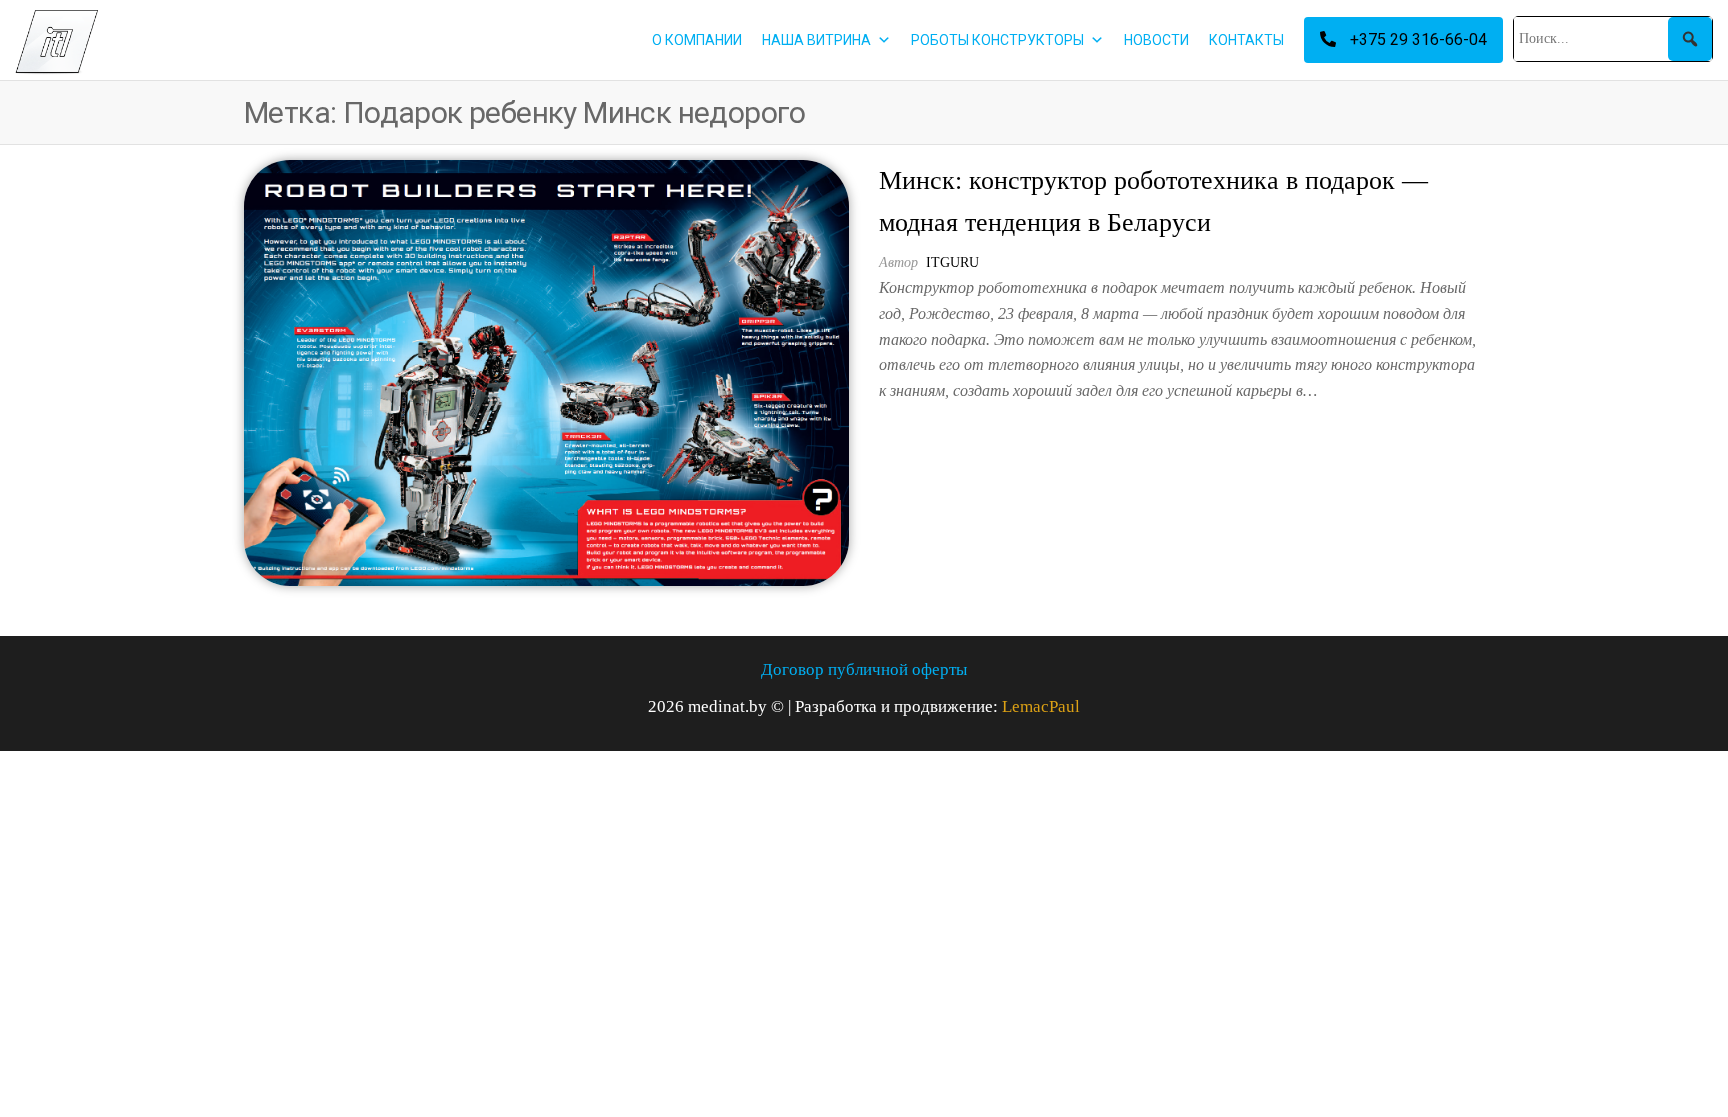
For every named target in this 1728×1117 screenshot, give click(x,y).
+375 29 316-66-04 (1416, 39)
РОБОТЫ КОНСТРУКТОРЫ (997, 40)
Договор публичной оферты (864, 669)
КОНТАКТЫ (1246, 40)
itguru (952, 262)
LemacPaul (1041, 706)
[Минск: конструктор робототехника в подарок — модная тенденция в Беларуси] (546, 371)
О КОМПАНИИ (697, 40)
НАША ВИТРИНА (816, 40)
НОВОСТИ (1156, 40)
